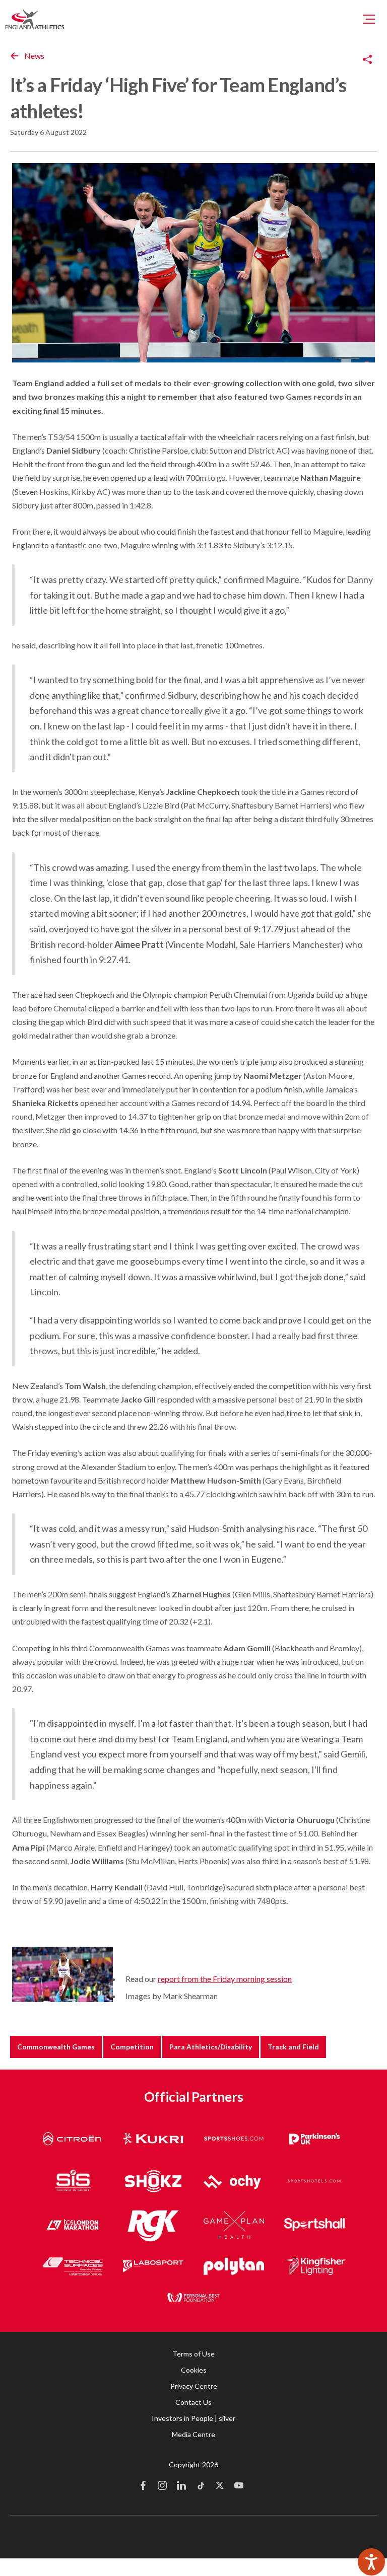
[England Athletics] (35, 19)
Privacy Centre (194, 2386)
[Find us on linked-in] (181, 2486)
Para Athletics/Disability (211, 2047)
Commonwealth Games (56, 2047)
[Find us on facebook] (143, 2486)
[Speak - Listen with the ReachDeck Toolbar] (371, 2562)
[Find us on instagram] (162, 2486)
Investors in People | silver (193, 2418)
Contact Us (193, 2402)
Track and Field (293, 2047)
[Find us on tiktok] (201, 2486)
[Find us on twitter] (220, 2486)
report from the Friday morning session (225, 1979)
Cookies (194, 2370)
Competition (132, 2047)
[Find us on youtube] (239, 2486)
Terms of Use (193, 2354)
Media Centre (193, 2434)
